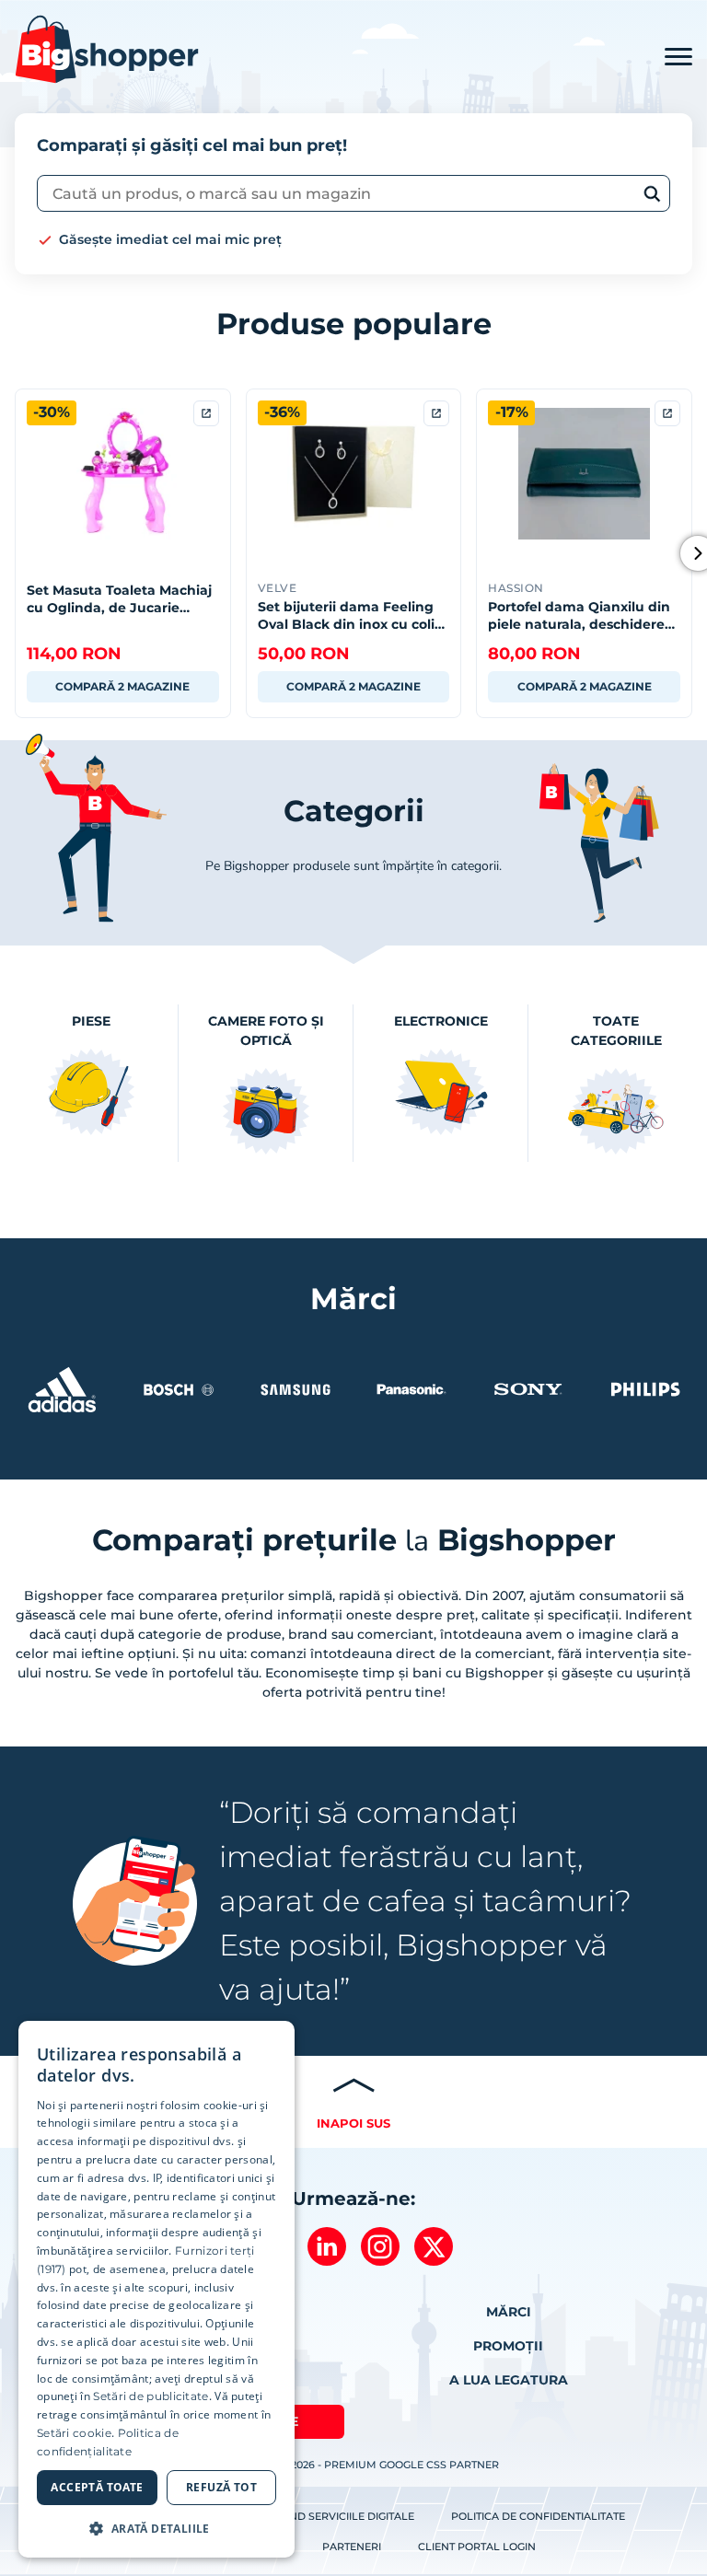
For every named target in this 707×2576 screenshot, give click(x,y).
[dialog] (156, 2289)
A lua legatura (509, 2380)
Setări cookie (74, 2433)
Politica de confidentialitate (538, 2516)
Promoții (508, 2346)
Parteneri (352, 2547)
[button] (156, 2528)
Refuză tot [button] (221, 2487)
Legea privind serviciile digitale (319, 2516)
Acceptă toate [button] (97, 2487)
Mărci (509, 2312)
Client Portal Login (477, 2547)
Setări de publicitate (151, 2396)
